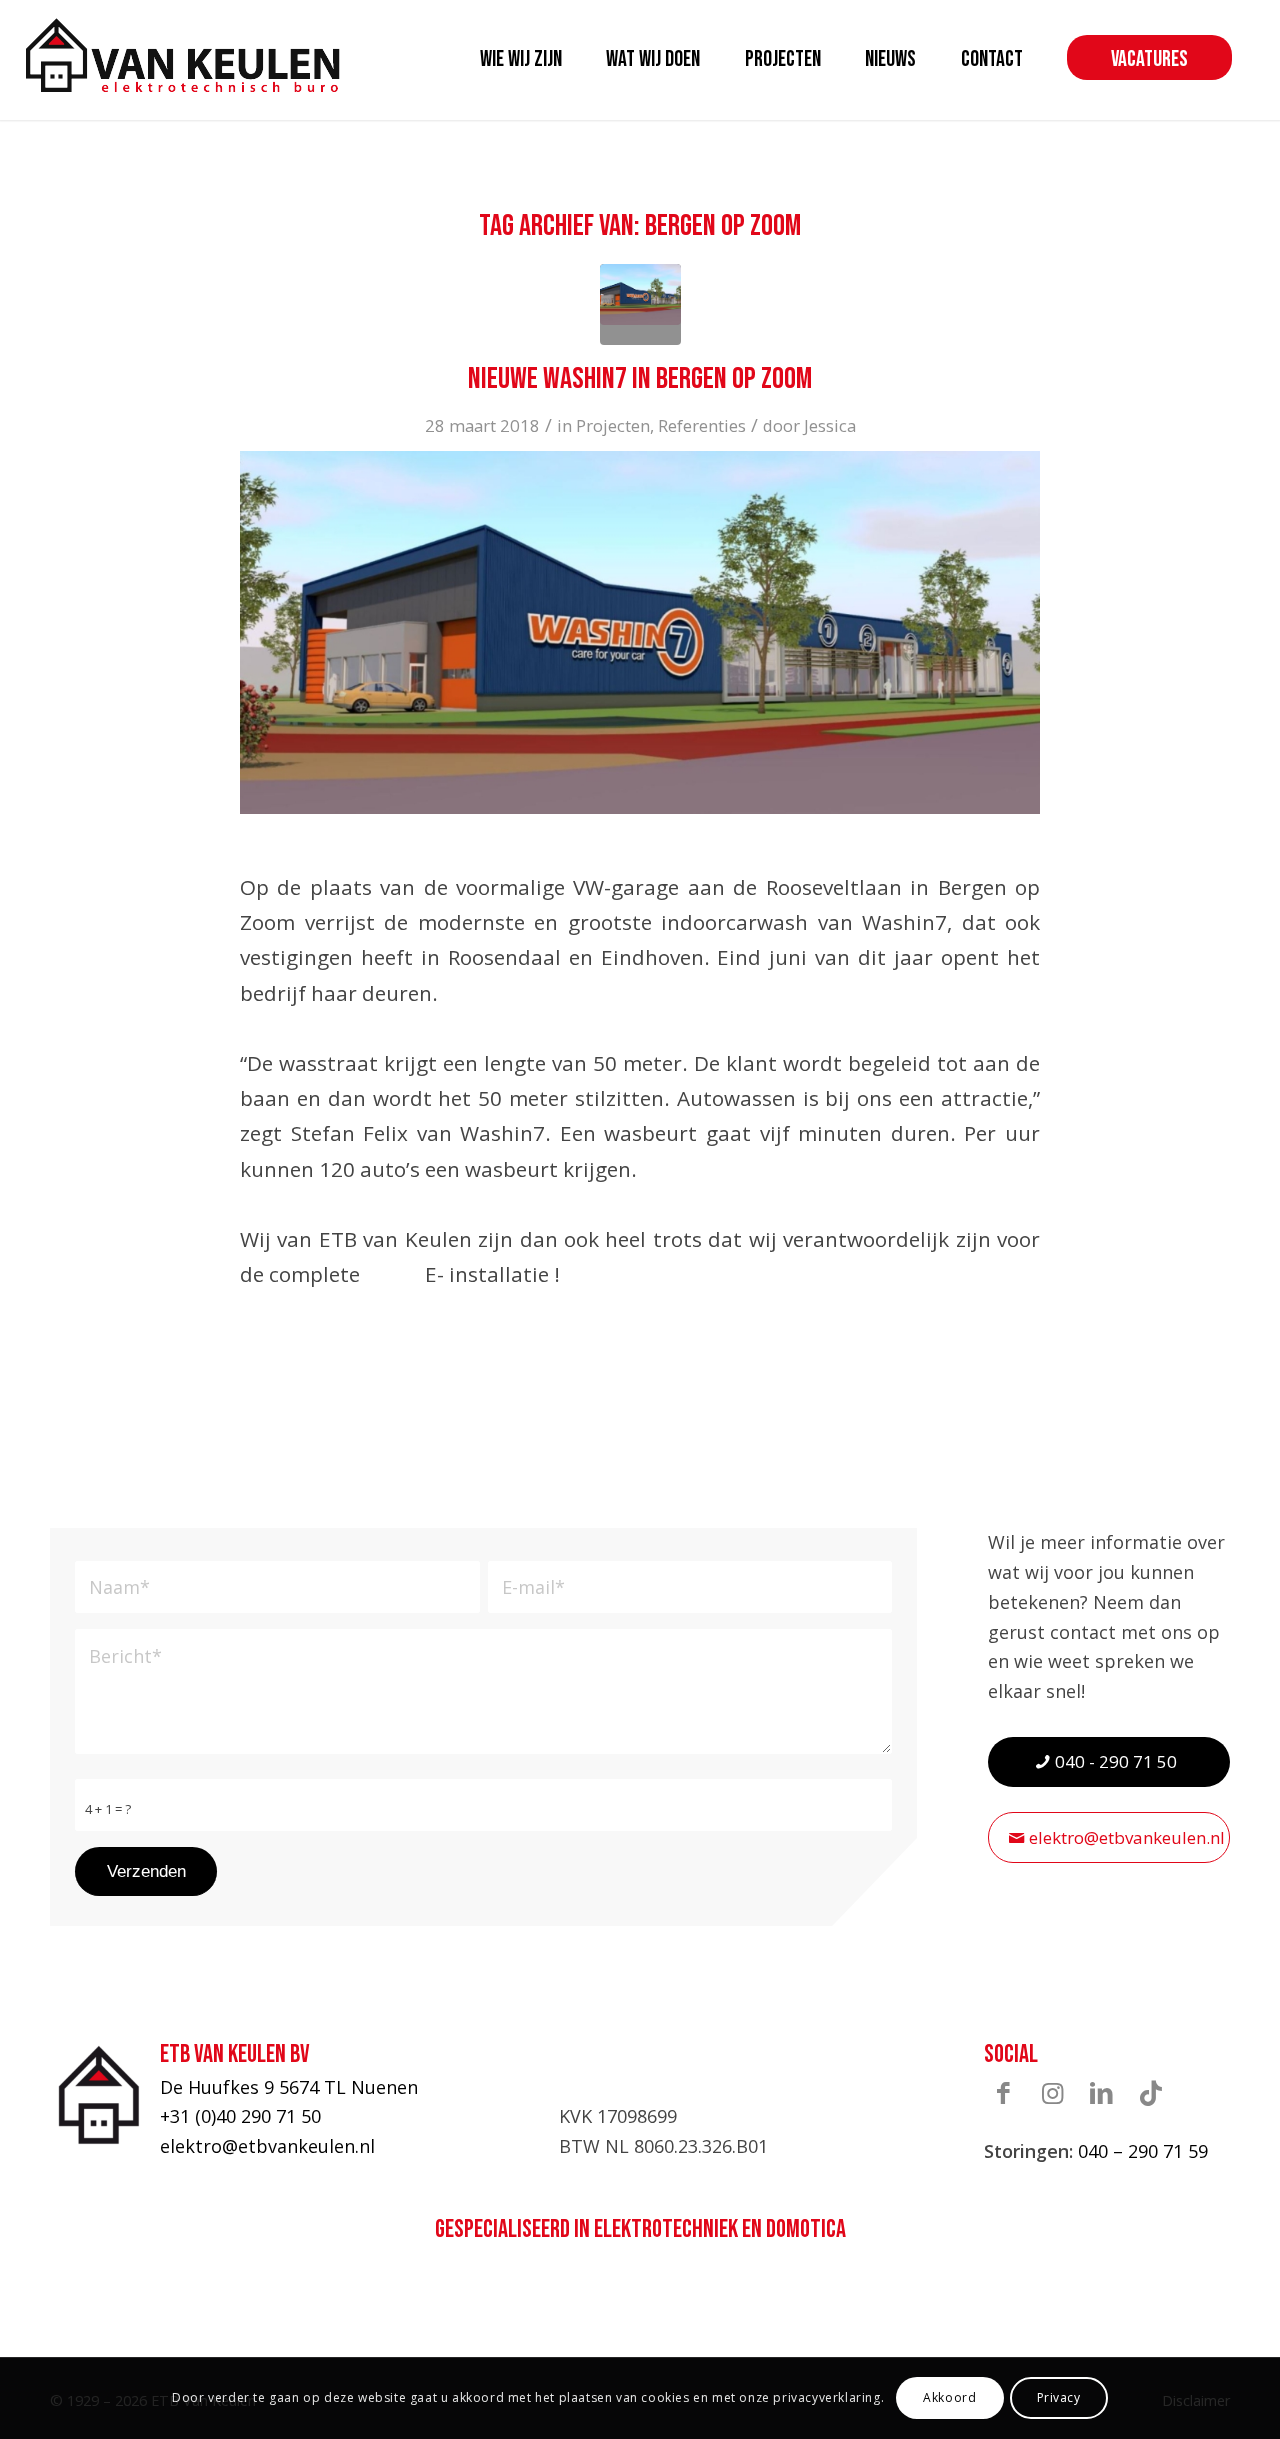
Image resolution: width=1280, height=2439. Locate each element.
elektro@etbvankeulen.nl (267, 2146)
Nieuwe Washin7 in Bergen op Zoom (640, 379)
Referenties (702, 425)
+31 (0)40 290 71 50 (240, 2116)
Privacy (1059, 2397)
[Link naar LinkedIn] (1102, 2092)
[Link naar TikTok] (1151, 2092)
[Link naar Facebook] (1004, 2092)
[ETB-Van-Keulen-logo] (183, 55)
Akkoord (949, 2397)
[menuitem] (521, 60)
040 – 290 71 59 (1143, 2151)
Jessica (830, 425)
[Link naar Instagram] (1053, 2092)
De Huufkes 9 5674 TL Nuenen (289, 2087)
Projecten (613, 425)
